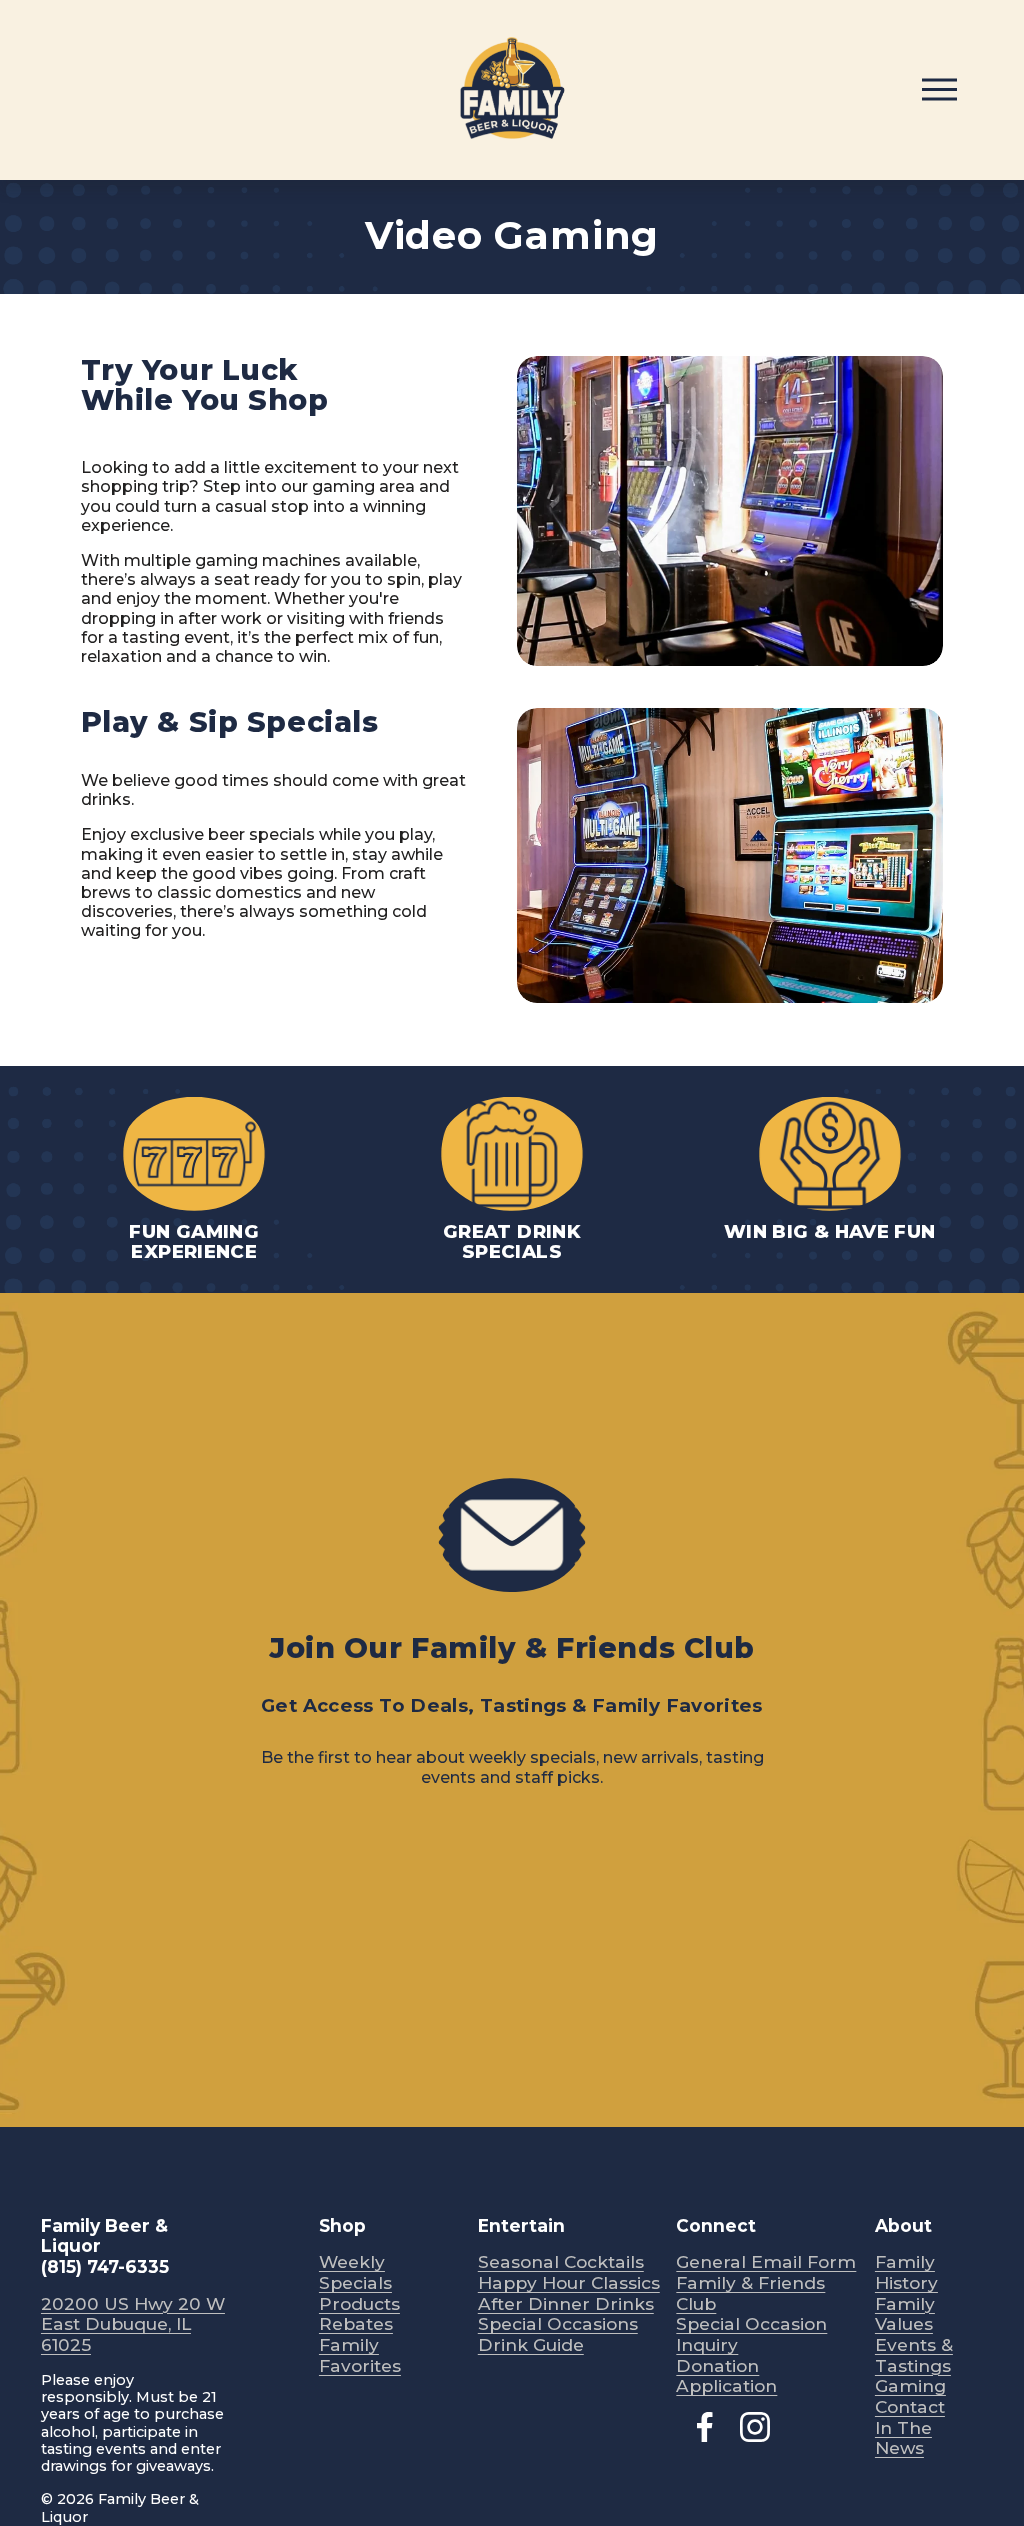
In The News (903, 2438)
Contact (910, 2407)
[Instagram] (755, 2427)
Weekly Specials (355, 2272)
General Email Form (766, 2262)
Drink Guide (531, 2345)
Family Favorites (360, 2355)
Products (359, 2304)
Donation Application (726, 2376)
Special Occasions (558, 2324)
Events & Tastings (914, 2355)
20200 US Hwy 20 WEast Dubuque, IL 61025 (133, 2324)
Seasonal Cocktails (561, 2262)
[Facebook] (705, 2427)
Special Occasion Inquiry (751, 2334)
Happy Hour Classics (569, 2283)
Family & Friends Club (750, 2293)
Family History (906, 2272)
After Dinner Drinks (566, 2304)
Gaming (910, 2386)
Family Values (905, 2314)
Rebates (356, 2324)
